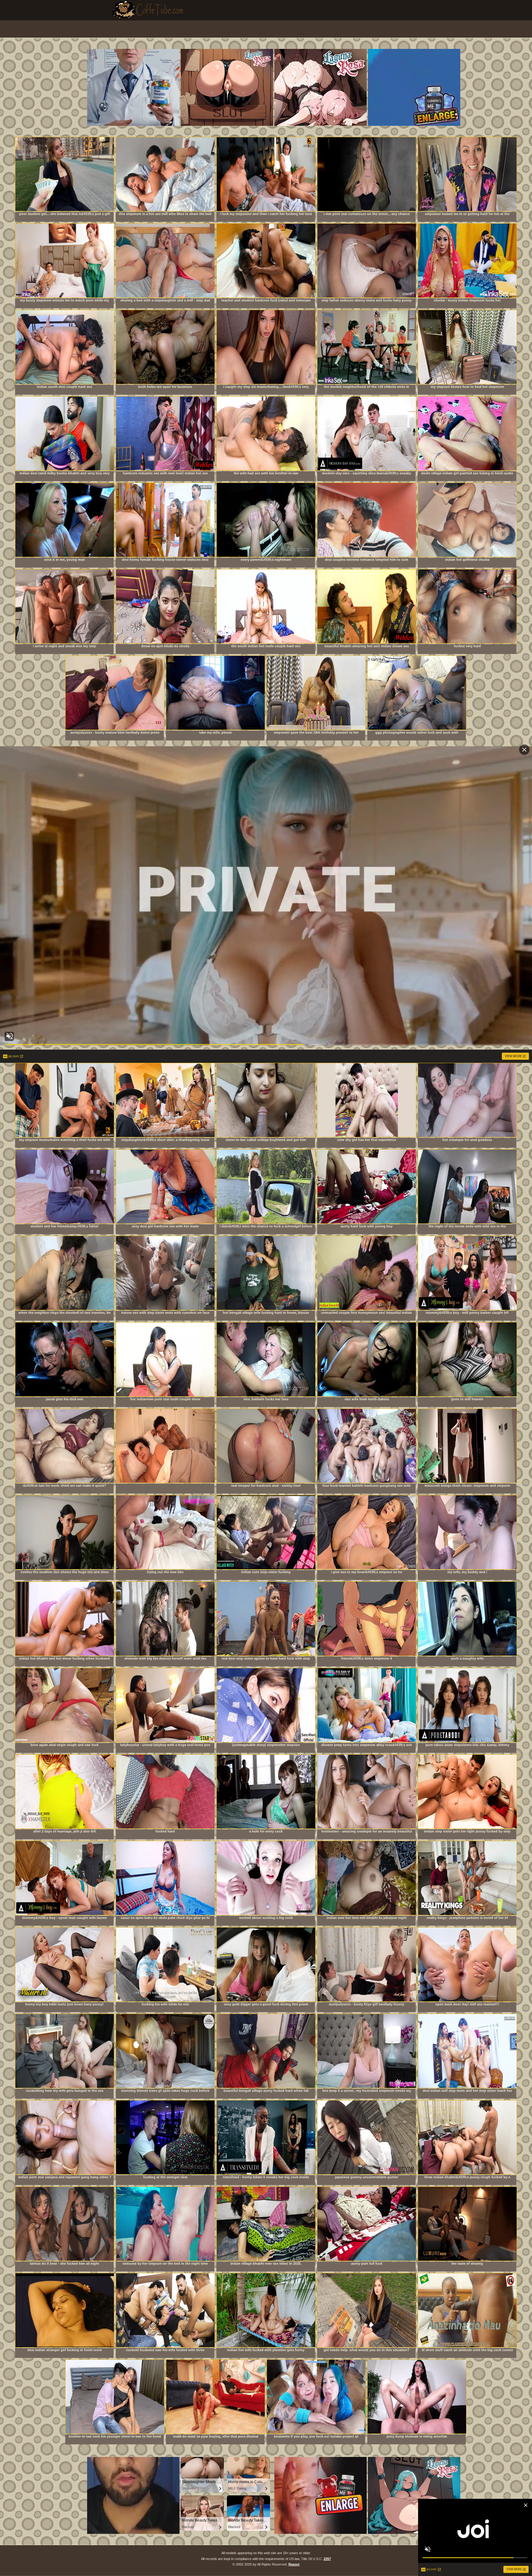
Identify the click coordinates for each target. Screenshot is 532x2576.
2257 (327, 2559)
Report (294, 2564)
